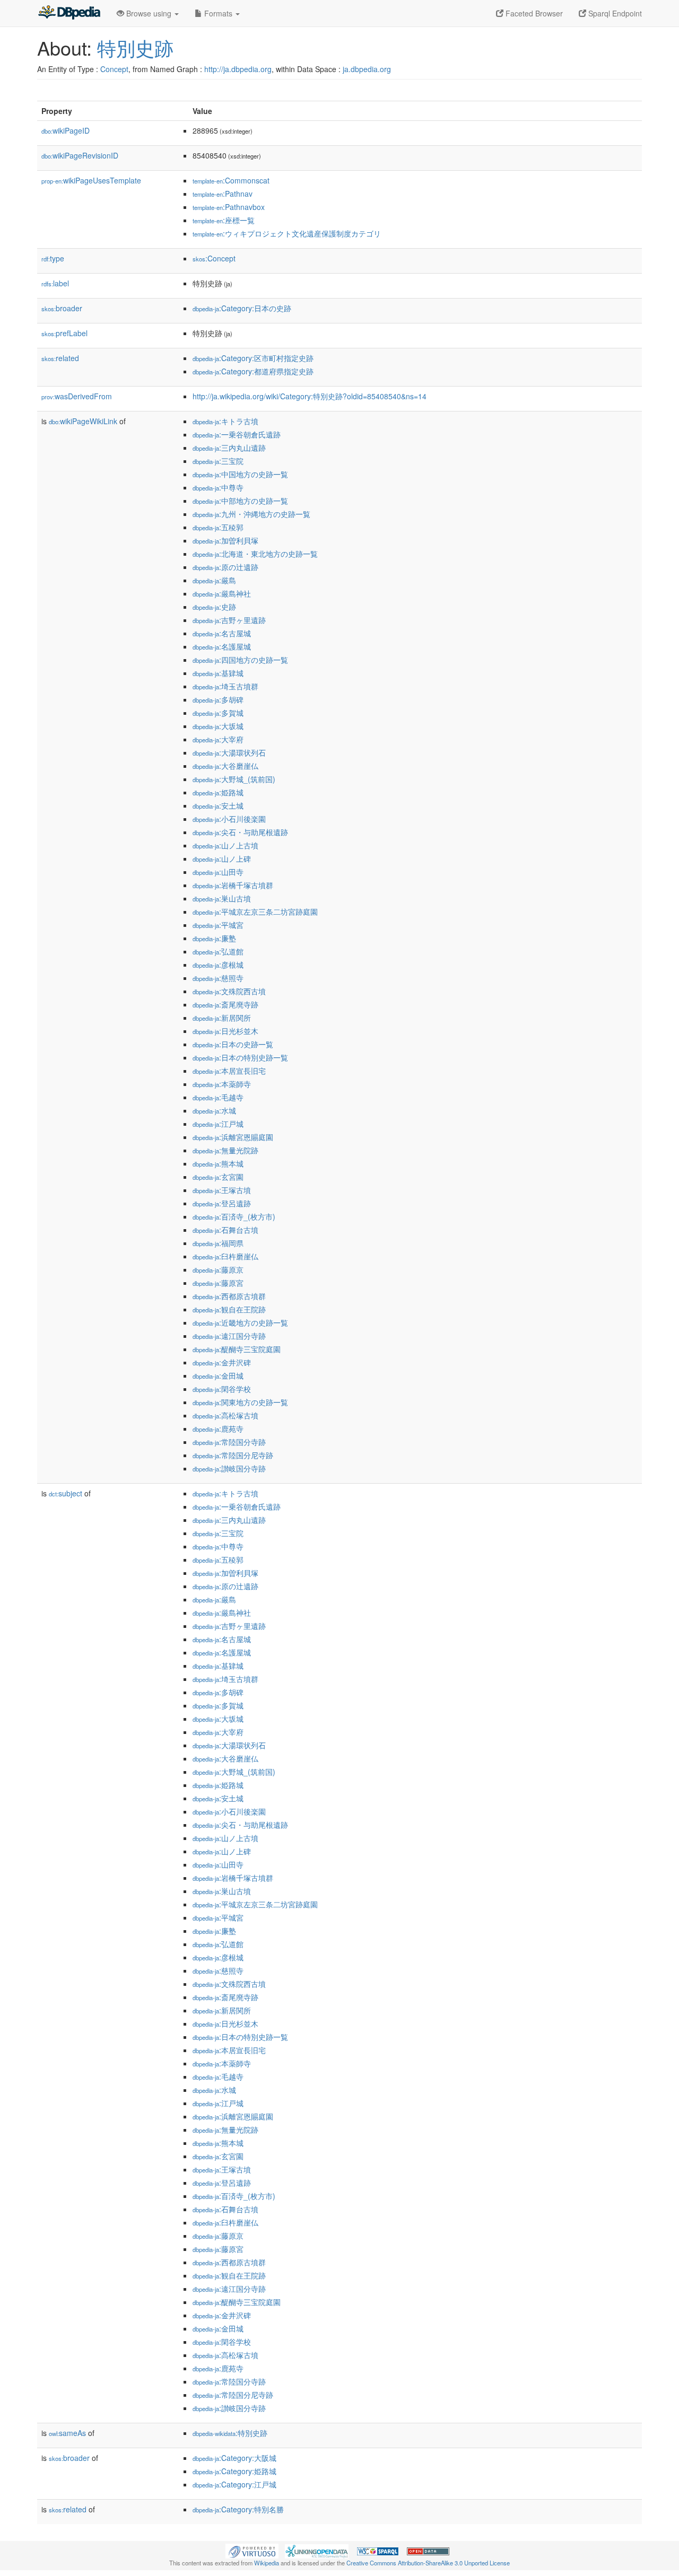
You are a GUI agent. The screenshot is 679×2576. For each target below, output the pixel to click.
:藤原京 (218, 1269)
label (55, 283)
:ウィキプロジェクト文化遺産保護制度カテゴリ (287, 233)
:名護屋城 (222, 646)
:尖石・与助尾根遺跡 (240, 832)
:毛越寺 (218, 1097)
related (60, 358)
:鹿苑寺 (218, 1429)
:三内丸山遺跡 (229, 448)
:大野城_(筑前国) (234, 779)
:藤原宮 (218, 1283)
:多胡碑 (218, 699)
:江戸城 (218, 1124)
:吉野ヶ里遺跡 (229, 620)
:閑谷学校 (222, 1389)
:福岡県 (218, 1243)
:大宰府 (218, 739)
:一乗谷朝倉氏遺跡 (237, 434)
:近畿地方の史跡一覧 (240, 1322)
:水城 (214, 1110)
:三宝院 (218, 461)
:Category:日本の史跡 (242, 308)
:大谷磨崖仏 (225, 766)
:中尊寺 (218, 487)
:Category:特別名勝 (238, 2509)
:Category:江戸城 (234, 2484)
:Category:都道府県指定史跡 (253, 371)
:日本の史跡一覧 (233, 1044)
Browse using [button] (149, 13)
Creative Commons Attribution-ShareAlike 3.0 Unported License (428, 2563)
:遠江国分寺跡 (229, 1336)
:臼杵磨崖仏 (225, 1256)
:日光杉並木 (225, 1031)
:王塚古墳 (222, 1190)
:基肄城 (218, 673)
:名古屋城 (222, 633)
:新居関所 (222, 1018)
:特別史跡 (230, 2433)
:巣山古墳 (222, 898)
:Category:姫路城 (234, 2471)
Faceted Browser (533, 13)
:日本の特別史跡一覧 (240, 1057)
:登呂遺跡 (222, 1203)
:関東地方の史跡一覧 (240, 1402)
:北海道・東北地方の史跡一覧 (255, 554)
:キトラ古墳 (225, 421)
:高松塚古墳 (225, 1415)
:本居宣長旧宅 (229, 1071)
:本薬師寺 (222, 1084)
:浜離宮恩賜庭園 (233, 1137)
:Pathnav (223, 194)
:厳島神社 (222, 593)
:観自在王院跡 (229, 1309)
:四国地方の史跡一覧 (240, 660)
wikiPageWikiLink (83, 421)
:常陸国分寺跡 (229, 1442)
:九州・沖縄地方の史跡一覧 (251, 514)
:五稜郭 (218, 527)
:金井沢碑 (222, 1362)
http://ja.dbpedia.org (238, 69)
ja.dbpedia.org (367, 69)
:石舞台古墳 (225, 1230)
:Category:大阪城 (234, 2458)
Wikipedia (267, 2563)
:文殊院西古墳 (229, 991)
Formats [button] (218, 13)
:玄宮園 (218, 1177)
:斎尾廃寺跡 (225, 1004)
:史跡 (214, 607)
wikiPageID (66, 130)
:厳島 (214, 580)
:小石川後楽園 (229, 819)
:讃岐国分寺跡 (229, 1468)
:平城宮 (218, 925)
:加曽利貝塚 (225, 540)
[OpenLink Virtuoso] (252, 2550)
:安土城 (218, 805)
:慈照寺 (218, 978)
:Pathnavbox (229, 207)
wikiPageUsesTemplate (91, 180)
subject (66, 1493)
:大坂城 (218, 726)
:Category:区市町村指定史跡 (253, 358)
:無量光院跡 (225, 1150)
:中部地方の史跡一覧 (240, 501)
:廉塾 (214, 938)
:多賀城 (218, 713)
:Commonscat (231, 180)
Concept (114, 69)
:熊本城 (218, 1163)
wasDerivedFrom (77, 396)
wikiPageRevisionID (80, 155)
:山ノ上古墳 (225, 845)
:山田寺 (218, 872)
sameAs (67, 2433)
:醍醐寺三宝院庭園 (237, 1349)
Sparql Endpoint (614, 13)
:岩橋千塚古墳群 (233, 885)
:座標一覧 (224, 220)
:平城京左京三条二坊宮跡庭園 (255, 912)
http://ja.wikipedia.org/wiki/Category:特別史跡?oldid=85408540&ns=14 (310, 396)
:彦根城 (218, 965)
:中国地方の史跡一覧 (240, 474)
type (53, 258)
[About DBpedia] (69, 13)
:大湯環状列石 (229, 752)
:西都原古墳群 (229, 1296)
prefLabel (64, 333)
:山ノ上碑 (222, 858)
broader (62, 308)
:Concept (214, 258)
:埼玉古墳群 (225, 686)
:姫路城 (218, 792)
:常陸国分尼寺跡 (233, 1455)
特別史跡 (135, 47)
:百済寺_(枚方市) (234, 1216)
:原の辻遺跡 (225, 567)
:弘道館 (218, 951)
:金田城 (218, 1375)
